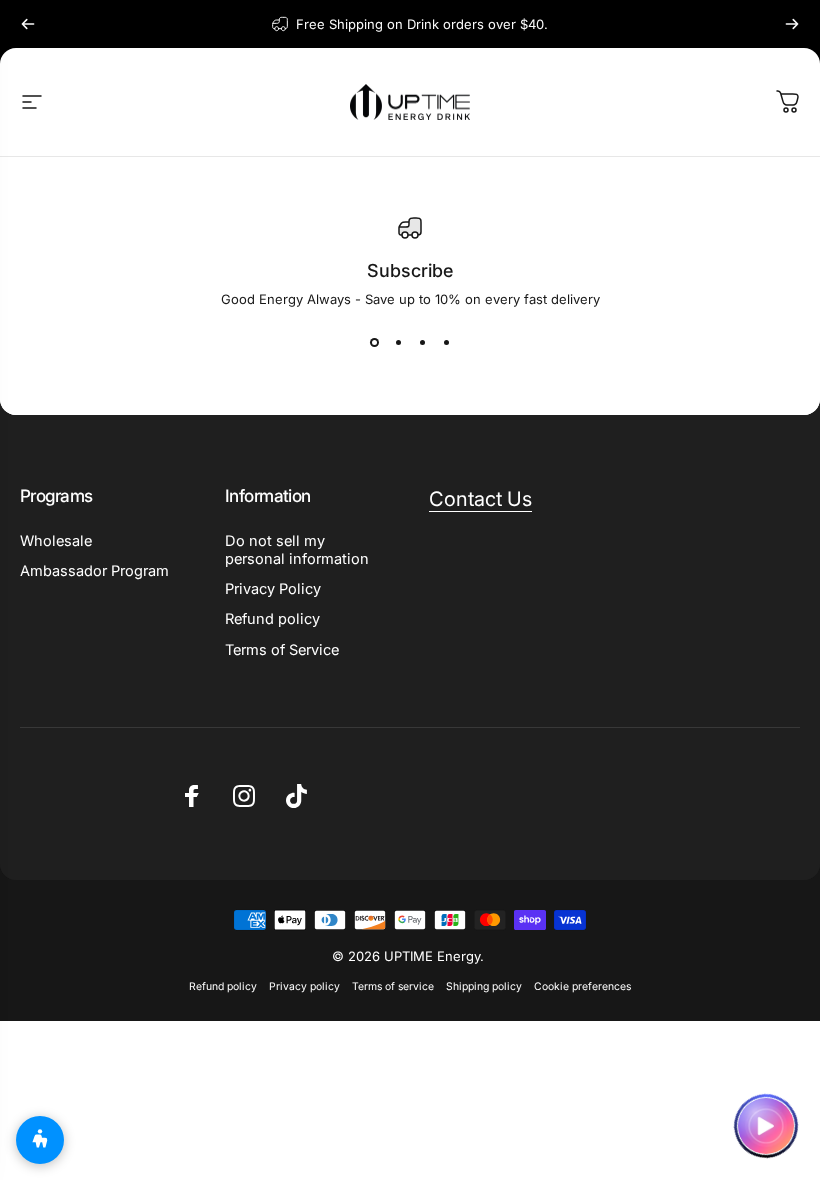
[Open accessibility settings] (40, 1140)
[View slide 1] (374, 343)
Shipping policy (484, 986)
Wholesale (56, 541)
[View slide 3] (422, 343)
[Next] (792, 24)
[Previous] (28, 24)
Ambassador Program (94, 571)
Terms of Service (282, 650)
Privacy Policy (273, 589)
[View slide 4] (446, 343)
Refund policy (272, 619)
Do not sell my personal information (297, 550)
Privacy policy (304, 986)
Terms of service (393, 986)
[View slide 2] (398, 343)
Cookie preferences (582, 986)
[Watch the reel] (766, 1126)
